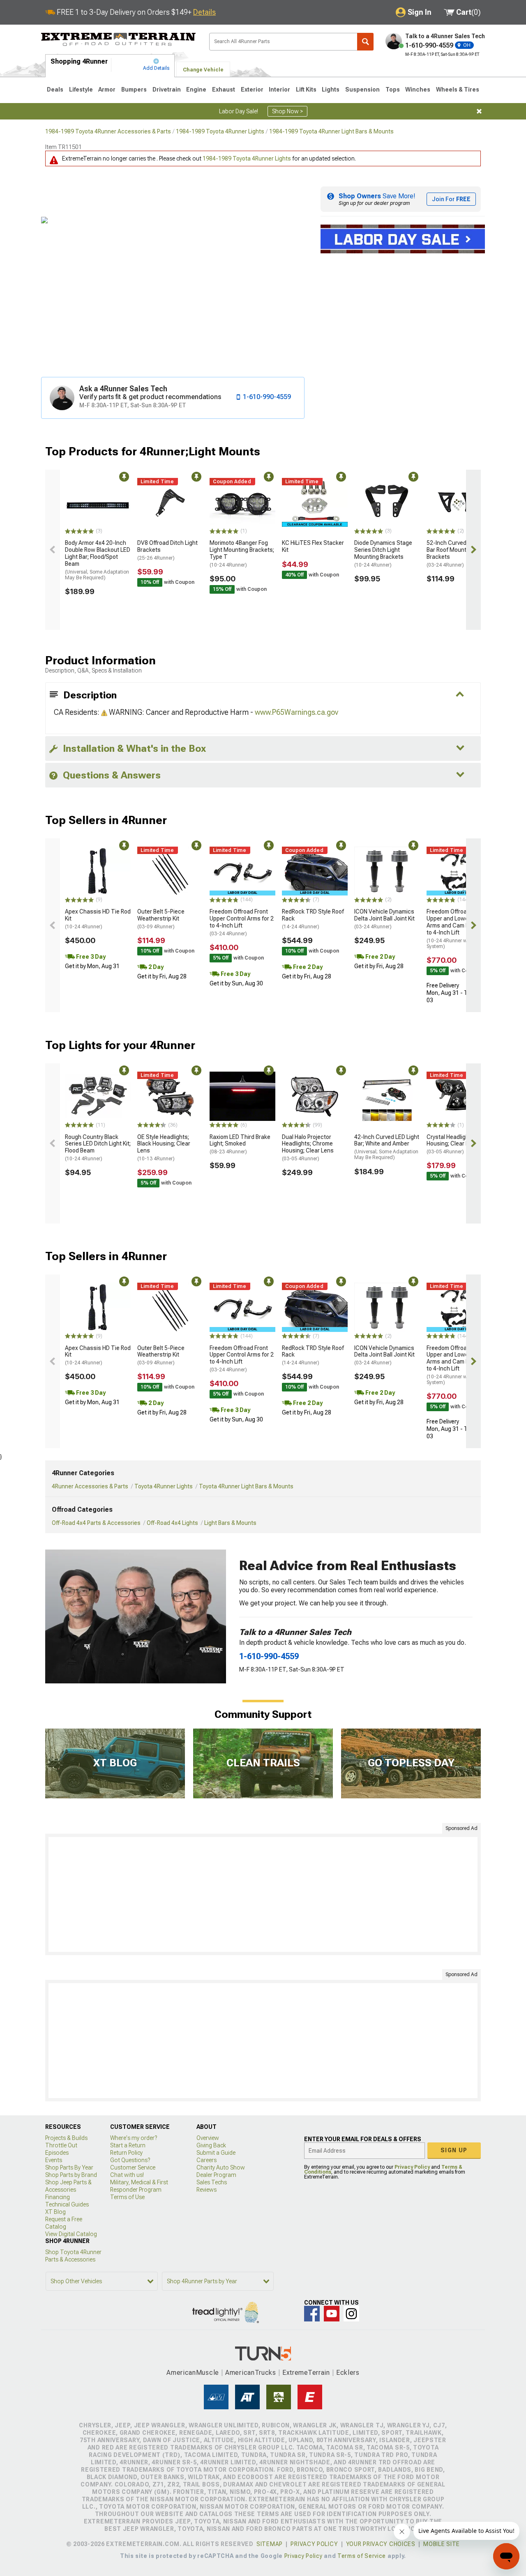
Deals (55, 90)
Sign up (454, 2150)
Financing (58, 2197)
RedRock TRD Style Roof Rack (313, 919)
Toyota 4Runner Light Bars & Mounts (246, 1486)
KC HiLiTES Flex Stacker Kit (313, 546)
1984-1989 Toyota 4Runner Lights (220, 131)
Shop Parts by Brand (71, 2175)
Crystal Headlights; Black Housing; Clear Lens (459, 1144)
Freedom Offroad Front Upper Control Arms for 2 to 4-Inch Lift (242, 922)
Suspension (362, 90)
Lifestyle (81, 90)
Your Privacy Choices (381, 2544)
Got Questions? (130, 2160)
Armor (107, 90)
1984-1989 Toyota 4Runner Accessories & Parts (108, 131)
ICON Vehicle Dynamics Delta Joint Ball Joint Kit (384, 919)
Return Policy (126, 2153)
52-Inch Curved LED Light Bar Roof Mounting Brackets (459, 553)
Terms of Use (127, 2197)
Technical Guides (67, 2204)
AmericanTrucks (251, 2373)
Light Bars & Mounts (230, 1523)
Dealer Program (216, 2175)
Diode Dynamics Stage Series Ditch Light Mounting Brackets (383, 553)
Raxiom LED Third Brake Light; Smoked (240, 1144)
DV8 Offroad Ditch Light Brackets (167, 550)
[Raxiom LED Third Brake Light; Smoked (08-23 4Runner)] (242, 1096)
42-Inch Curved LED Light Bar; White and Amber (387, 1147)
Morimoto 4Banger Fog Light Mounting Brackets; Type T (242, 553)
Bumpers (134, 90)
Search (365, 42)
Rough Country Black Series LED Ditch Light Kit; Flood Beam (98, 1148)
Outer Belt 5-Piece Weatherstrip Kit (161, 919)
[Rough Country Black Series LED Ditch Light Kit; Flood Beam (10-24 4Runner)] (98, 1096)
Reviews (206, 2190)
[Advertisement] (263, 1894)
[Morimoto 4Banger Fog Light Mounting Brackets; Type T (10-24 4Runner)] (242, 503)
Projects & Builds (66, 2138)
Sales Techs (212, 2182)
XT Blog (55, 2212)
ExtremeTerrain (306, 2373)
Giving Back (211, 2145)
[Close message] (479, 111)
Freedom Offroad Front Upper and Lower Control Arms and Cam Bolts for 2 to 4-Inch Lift (459, 929)
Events (54, 2160)
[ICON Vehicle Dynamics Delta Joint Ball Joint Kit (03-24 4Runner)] (387, 871)
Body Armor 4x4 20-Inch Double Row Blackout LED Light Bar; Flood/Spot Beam (98, 560)
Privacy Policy (412, 2167)
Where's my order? (134, 2138)
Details (204, 12)
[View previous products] (53, 550)
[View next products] (473, 550)
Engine (196, 90)
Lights (331, 90)
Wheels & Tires (458, 90)
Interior (279, 90)
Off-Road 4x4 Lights (172, 1523)
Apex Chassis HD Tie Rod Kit (98, 919)
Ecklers (348, 2373)
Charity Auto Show (221, 2167)
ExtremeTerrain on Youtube (332, 2314)
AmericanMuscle (193, 2373)
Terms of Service (362, 2556)
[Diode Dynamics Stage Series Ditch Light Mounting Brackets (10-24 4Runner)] (387, 503)
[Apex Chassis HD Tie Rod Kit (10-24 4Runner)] (98, 871)
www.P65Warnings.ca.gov (296, 712)
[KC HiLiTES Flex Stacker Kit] (315, 503)
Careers (206, 2160)
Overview (208, 2138)
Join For (451, 199)
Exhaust (224, 90)
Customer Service (133, 2167)
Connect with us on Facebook (312, 2314)
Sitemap (270, 2544)
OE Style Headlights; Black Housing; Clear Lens (164, 1148)
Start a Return (128, 2145)
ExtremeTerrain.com (119, 39)
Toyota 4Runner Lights (164, 1486)
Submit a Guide (216, 2153)
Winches (418, 90)
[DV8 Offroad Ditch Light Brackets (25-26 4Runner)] (170, 503)
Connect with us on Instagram (351, 2314)
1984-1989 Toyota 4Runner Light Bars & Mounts (331, 131)
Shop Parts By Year (69, 2167)
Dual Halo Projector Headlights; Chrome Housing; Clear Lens (308, 1148)
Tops (393, 90)
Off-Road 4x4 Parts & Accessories (96, 1523)
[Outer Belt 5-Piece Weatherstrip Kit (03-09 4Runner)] (170, 871)
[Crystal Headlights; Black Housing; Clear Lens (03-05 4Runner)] (459, 1096)
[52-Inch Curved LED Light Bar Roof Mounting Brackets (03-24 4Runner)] (459, 503)
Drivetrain (167, 90)
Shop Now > (287, 111)
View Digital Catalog (71, 2234)
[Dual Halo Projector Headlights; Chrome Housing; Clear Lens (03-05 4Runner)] (315, 1096)
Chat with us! (127, 2175)
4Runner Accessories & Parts (90, 1486)
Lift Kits (306, 90)
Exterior (252, 90)
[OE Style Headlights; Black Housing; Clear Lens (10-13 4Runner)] (170, 1096)
